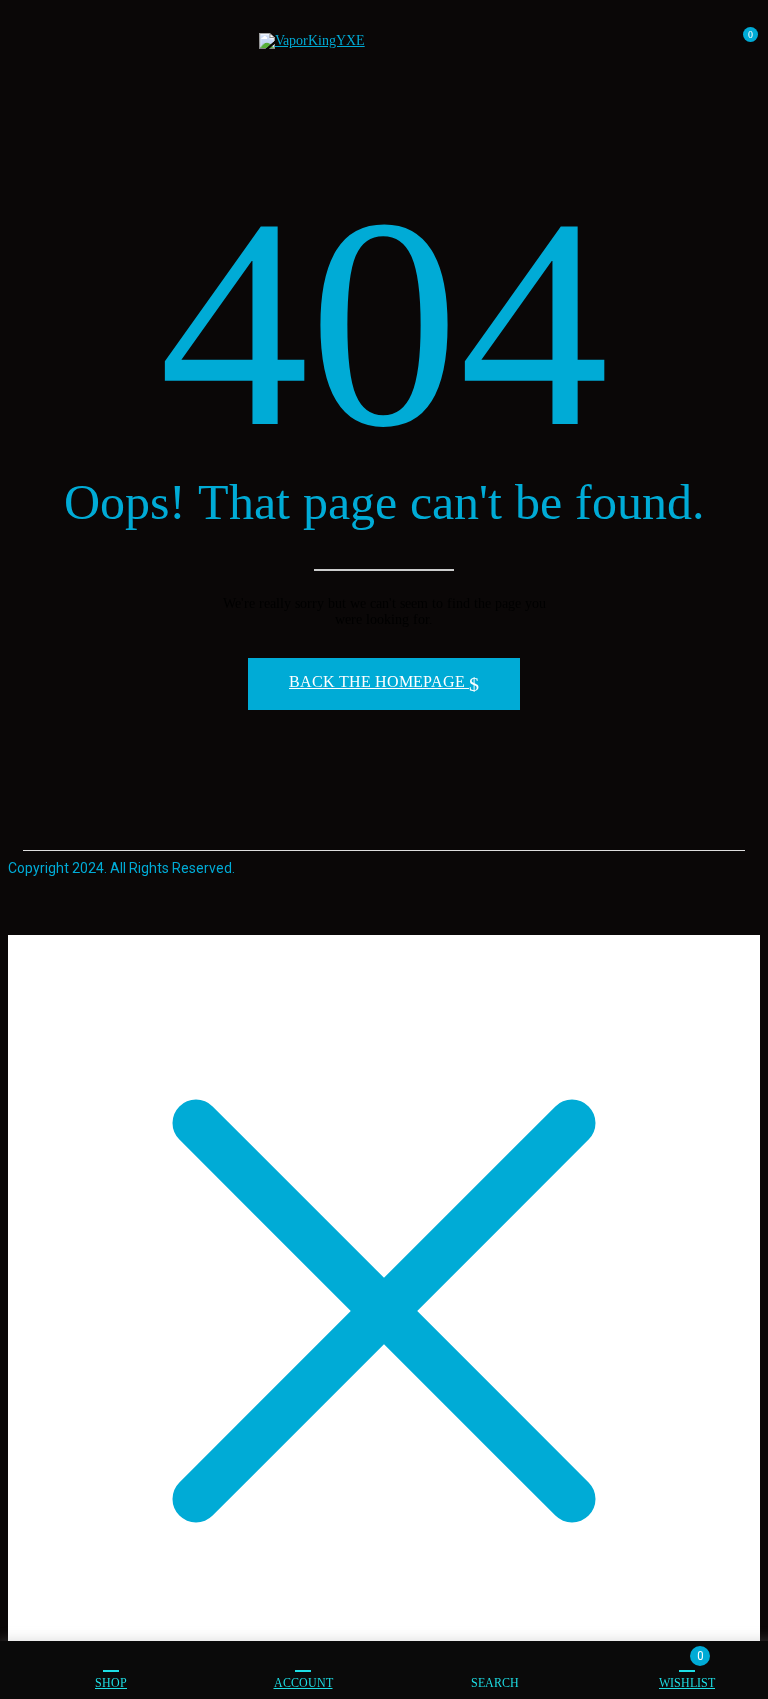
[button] (742, 42)
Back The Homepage (379, 681)
